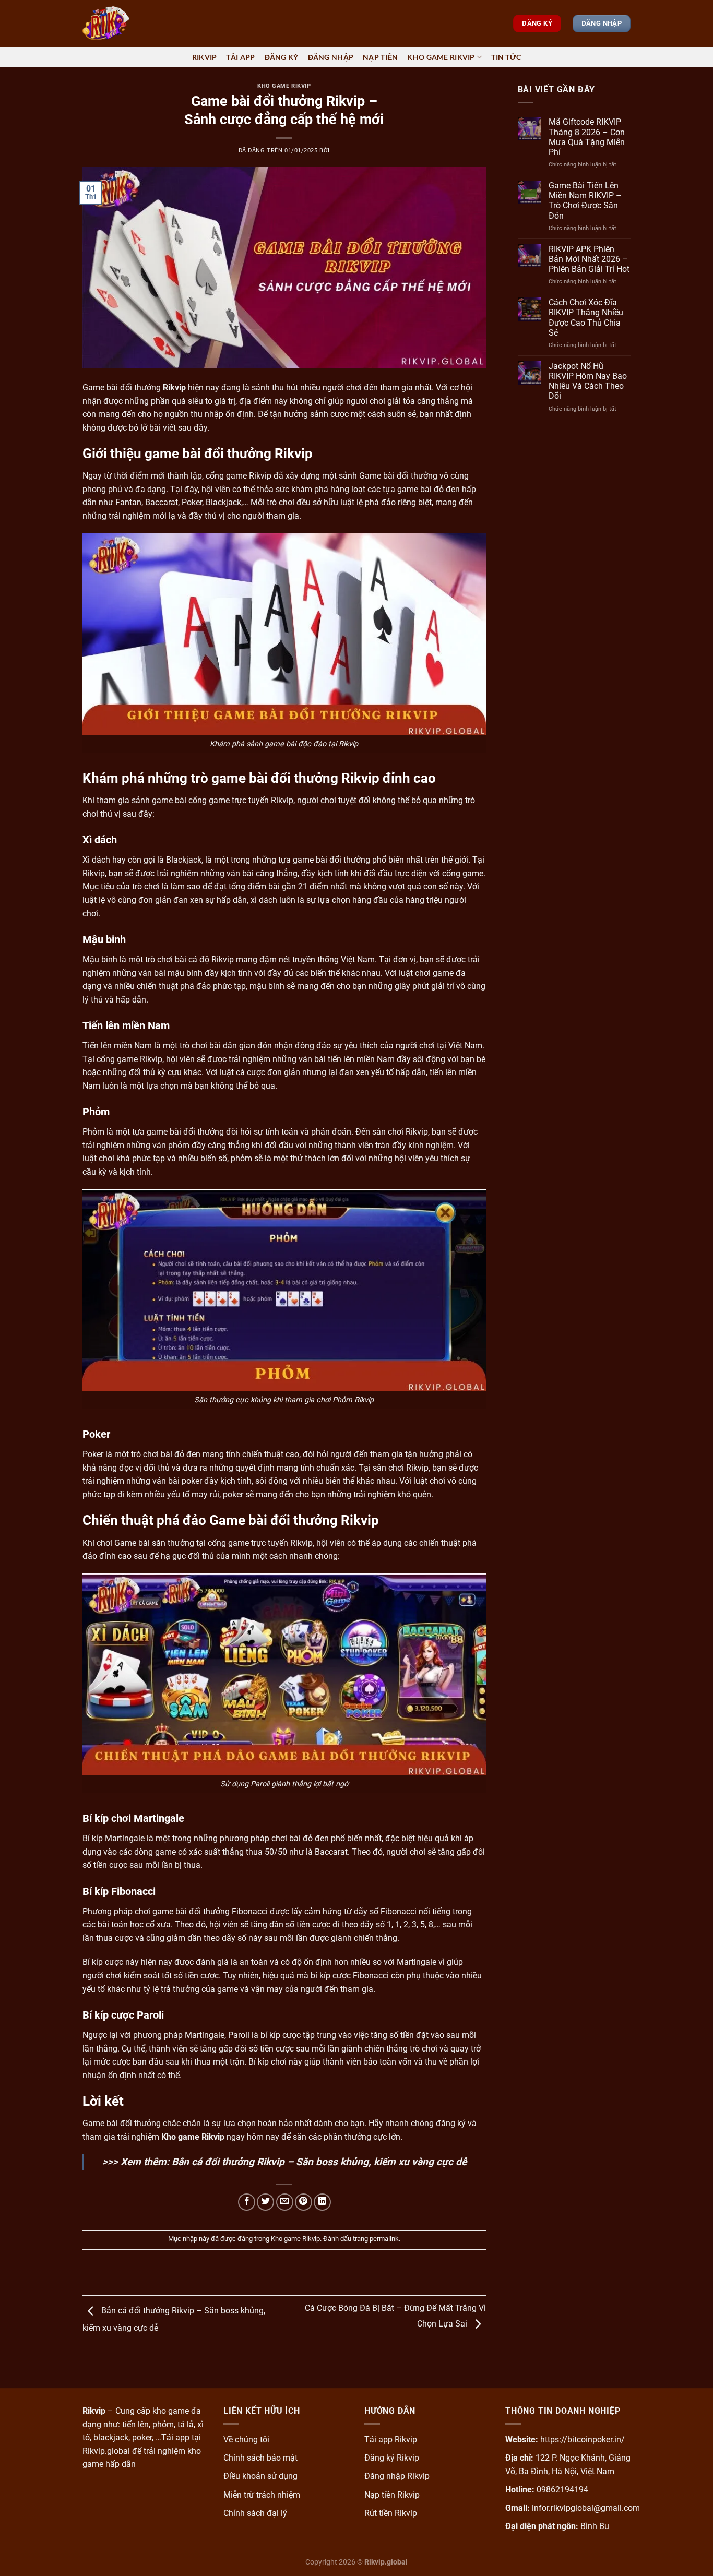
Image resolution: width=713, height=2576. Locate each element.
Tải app (240, 57)
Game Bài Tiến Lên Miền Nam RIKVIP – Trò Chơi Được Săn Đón (585, 201)
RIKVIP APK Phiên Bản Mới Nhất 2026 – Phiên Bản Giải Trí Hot (589, 259)
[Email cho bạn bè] (285, 2202)
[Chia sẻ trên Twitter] (265, 2202)
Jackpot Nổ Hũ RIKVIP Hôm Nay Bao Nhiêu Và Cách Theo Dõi (588, 381)
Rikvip (205, 57)
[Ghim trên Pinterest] (304, 2202)
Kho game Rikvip (441, 57)
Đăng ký (282, 57)
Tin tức (506, 57)
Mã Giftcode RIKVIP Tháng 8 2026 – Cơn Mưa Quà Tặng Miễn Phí (587, 137)
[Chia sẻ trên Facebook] (247, 2202)
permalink (384, 2239)
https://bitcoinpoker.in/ (583, 2440)
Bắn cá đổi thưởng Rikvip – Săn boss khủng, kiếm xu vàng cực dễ (319, 2162)
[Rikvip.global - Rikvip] (135, 23)
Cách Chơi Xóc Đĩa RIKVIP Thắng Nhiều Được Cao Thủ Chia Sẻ (586, 318)
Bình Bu (595, 2526)
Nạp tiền (380, 57)
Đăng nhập (331, 57)
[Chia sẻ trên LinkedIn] (322, 2202)
